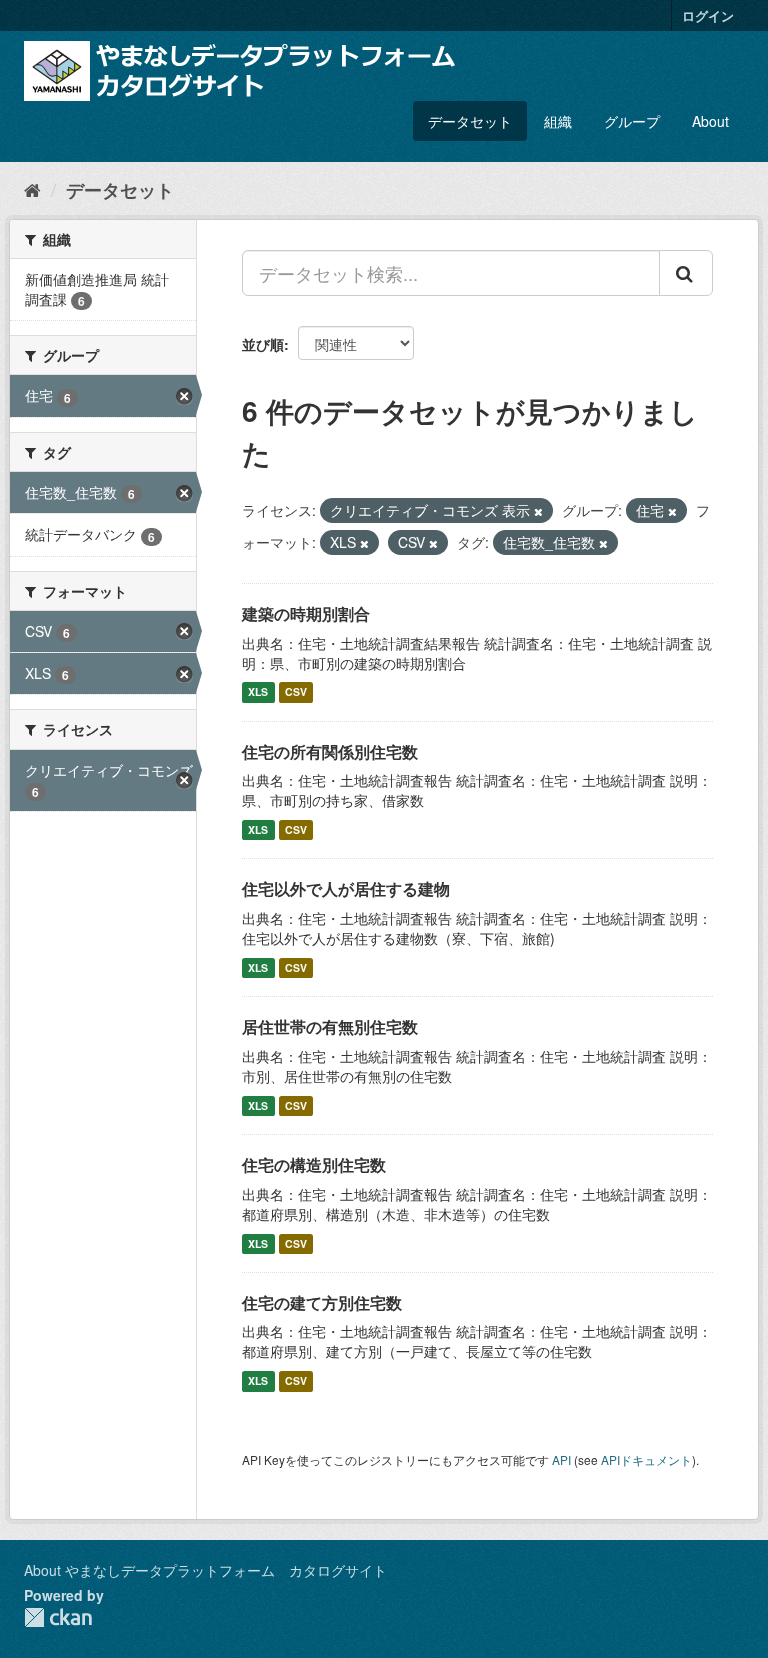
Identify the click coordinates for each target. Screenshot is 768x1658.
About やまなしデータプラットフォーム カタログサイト (205, 1570)
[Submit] (686, 273)
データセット (470, 121)
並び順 (263, 344)
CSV (296, 692)
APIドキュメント (646, 1459)
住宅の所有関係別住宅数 (330, 751)
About (710, 121)
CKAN (58, 1617)
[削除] (538, 511)
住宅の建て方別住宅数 (322, 1302)
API (561, 1459)
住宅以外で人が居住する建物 (346, 888)
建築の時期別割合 (306, 613)
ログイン (708, 15)
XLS (258, 692)
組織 (558, 121)
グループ (632, 121)
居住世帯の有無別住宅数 (330, 1026)
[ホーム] (32, 189)
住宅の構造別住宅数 (314, 1164)
